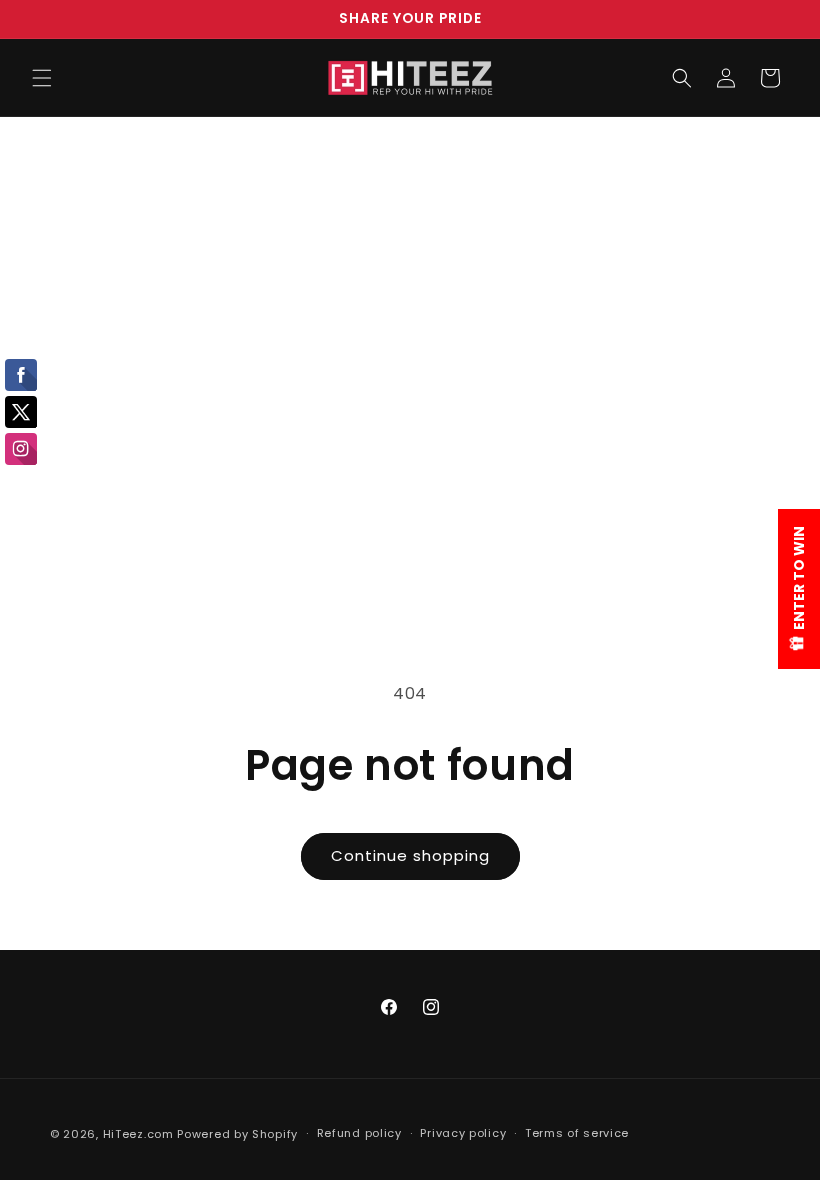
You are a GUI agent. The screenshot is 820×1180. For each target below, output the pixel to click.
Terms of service (577, 1133)
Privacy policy (463, 1133)
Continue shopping (410, 855)
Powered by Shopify (237, 1134)
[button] (42, 78)
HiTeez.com (138, 1134)
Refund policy (359, 1133)
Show (799, 589)
